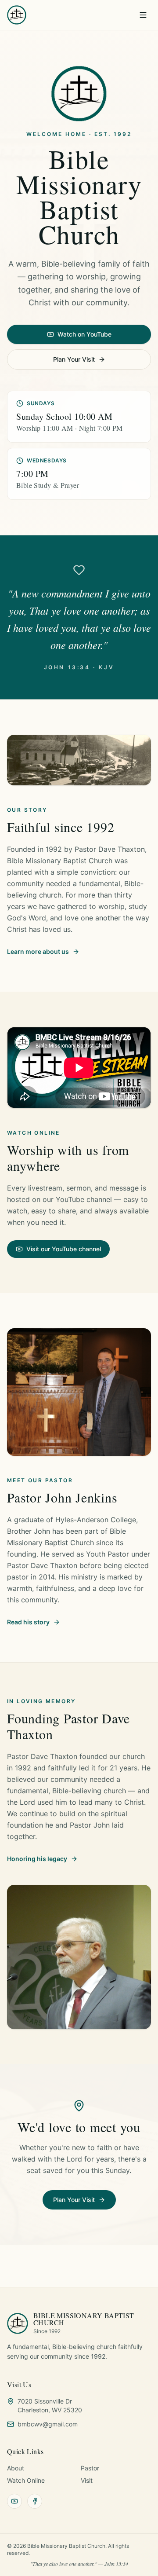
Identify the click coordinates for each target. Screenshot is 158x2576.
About (16, 2468)
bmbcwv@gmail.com (48, 2424)
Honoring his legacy (37, 1859)
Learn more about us (38, 951)
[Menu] (143, 15)
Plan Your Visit (74, 359)
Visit (87, 2480)
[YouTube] (14, 2501)
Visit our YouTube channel (64, 1249)
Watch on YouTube (84, 334)
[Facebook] (35, 2501)
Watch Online (26, 2480)
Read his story (28, 1622)
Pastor (90, 2468)
